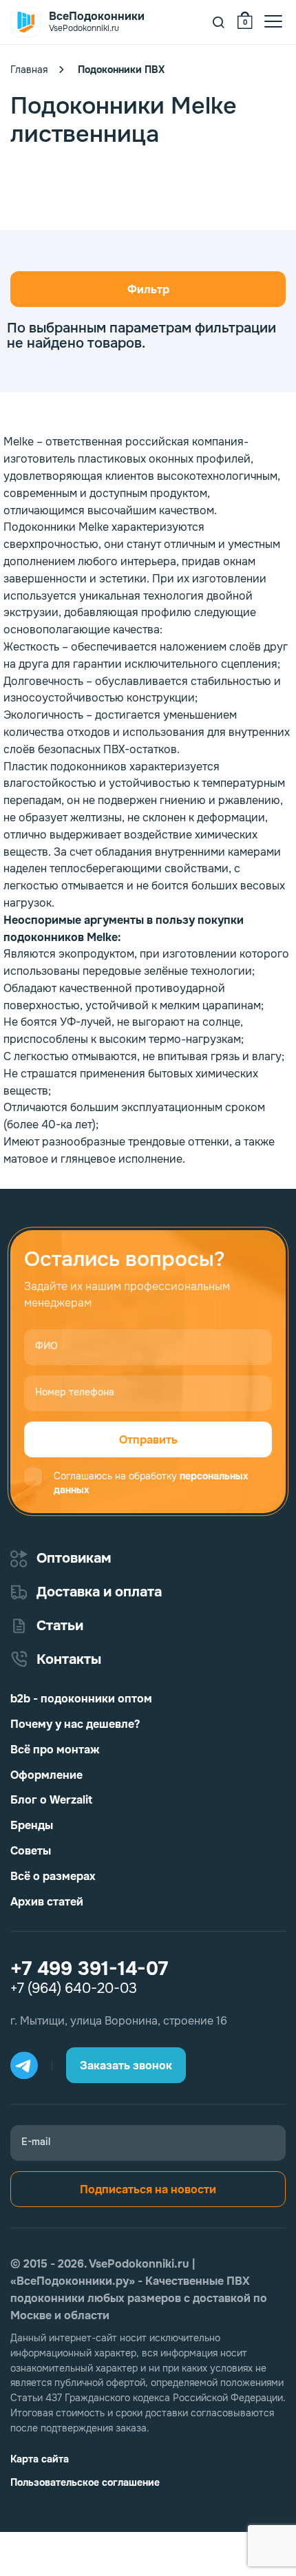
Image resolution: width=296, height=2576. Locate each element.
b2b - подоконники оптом (81, 1699)
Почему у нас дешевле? (75, 1724)
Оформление (46, 1775)
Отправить (148, 1440)
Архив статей (47, 1902)
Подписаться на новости (148, 2189)
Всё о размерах (53, 1876)
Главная (29, 70)
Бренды (32, 1825)
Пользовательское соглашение (85, 2482)
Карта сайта (40, 2459)
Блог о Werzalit (51, 1800)
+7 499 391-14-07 (89, 1969)
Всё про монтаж (55, 1750)
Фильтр (148, 289)
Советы (31, 1851)
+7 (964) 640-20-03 (74, 1989)
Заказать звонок (126, 2066)
